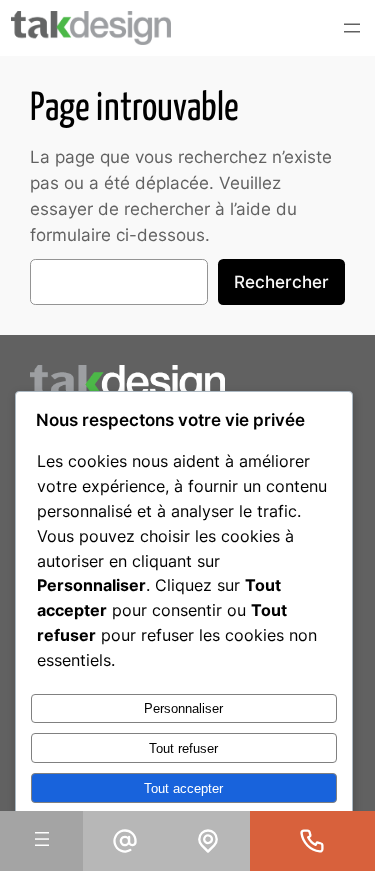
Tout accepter (183, 788)
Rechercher (281, 282)
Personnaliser (183, 708)
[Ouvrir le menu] (352, 28)
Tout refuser (183, 748)
